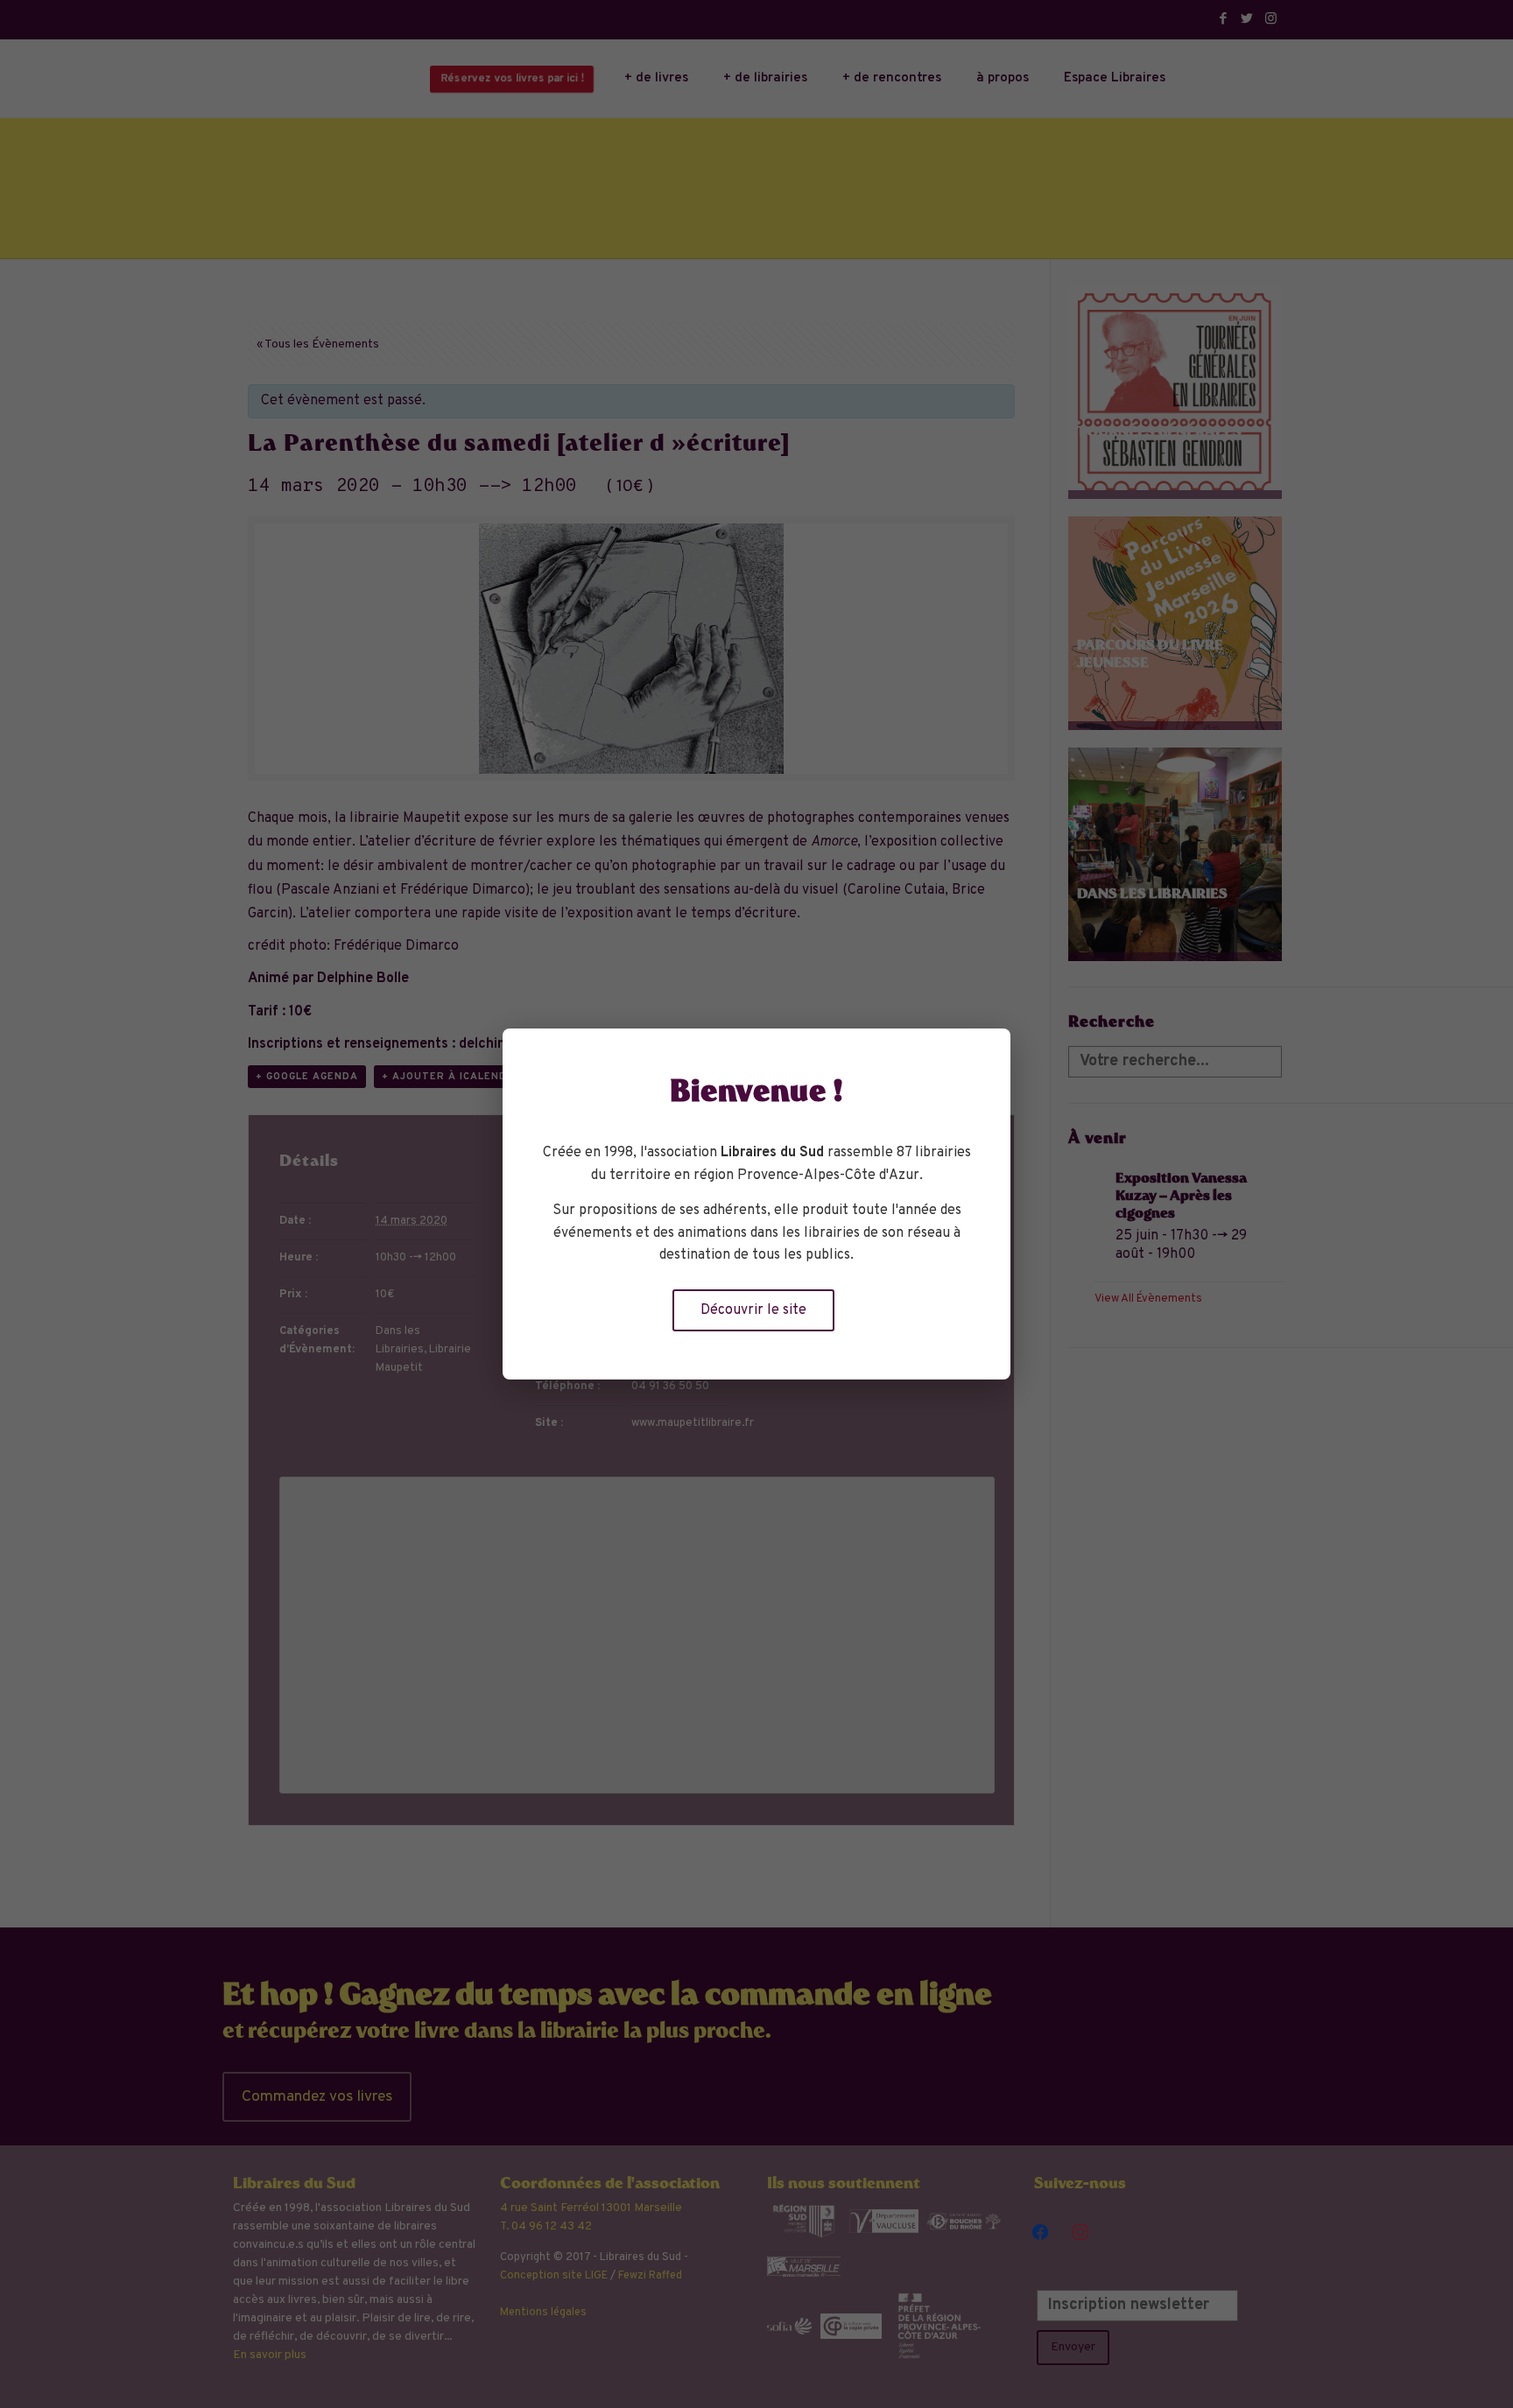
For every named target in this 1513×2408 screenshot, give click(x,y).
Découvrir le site (753, 1310)
